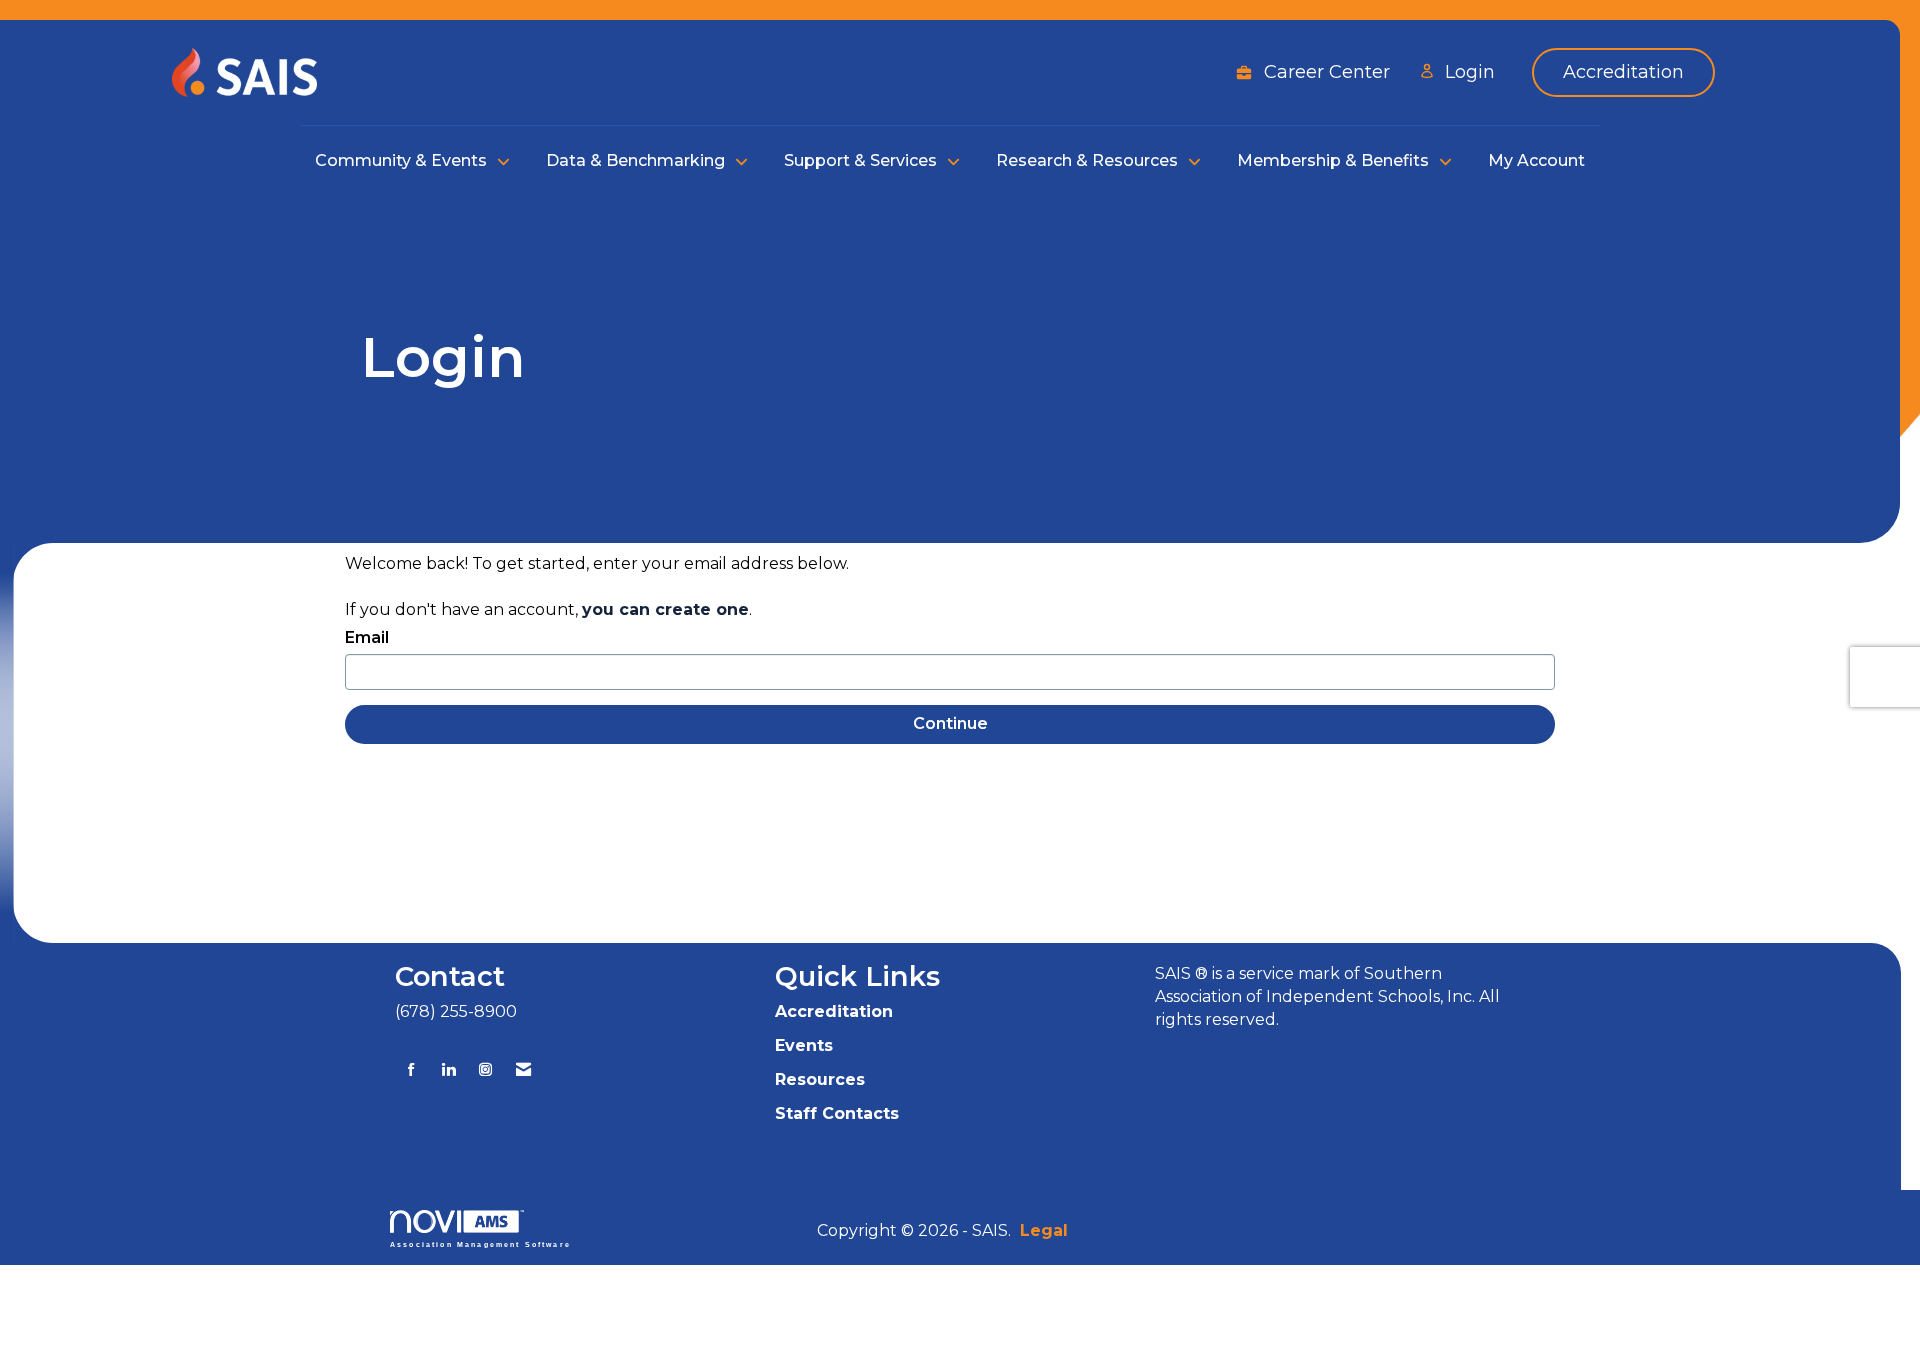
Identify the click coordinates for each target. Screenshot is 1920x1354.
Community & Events (403, 160)
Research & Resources (1089, 160)
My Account (1536, 160)
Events (804, 1045)
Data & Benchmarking (637, 160)
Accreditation (834, 1011)
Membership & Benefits (1335, 160)
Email (367, 637)
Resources (820, 1079)
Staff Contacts (837, 1113)
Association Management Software (480, 1243)
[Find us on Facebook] (411, 1069)
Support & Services (862, 160)
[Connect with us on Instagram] (485, 1069)
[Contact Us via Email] (523, 1069)
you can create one (665, 609)
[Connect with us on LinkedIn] (448, 1069)
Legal (1044, 1230)
